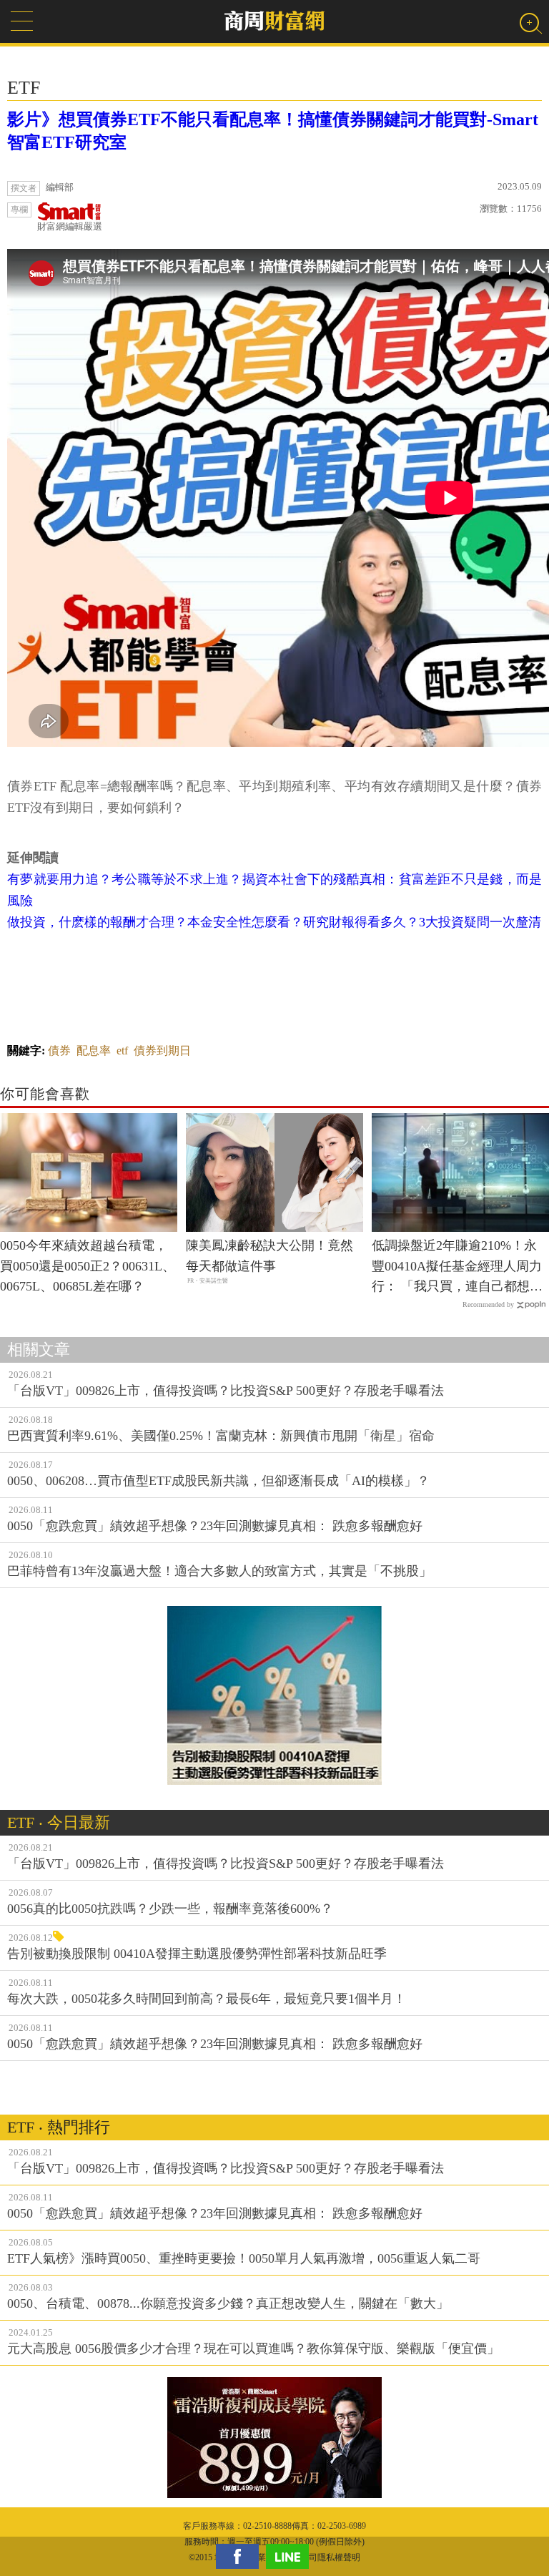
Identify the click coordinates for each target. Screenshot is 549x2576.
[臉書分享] (241, 2556)
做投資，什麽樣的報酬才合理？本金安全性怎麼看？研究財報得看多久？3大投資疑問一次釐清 (274, 922)
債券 (59, 1051)
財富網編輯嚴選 (70, 226)
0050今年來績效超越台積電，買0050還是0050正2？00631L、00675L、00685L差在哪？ (88, 1266)
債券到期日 (162, 1051)
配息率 (94, 1051)
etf (122, 1051)
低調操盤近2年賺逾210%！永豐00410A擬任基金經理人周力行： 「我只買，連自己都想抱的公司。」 (457, 1268)
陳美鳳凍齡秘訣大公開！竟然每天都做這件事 (269, 1256)
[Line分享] (291, 2556)
